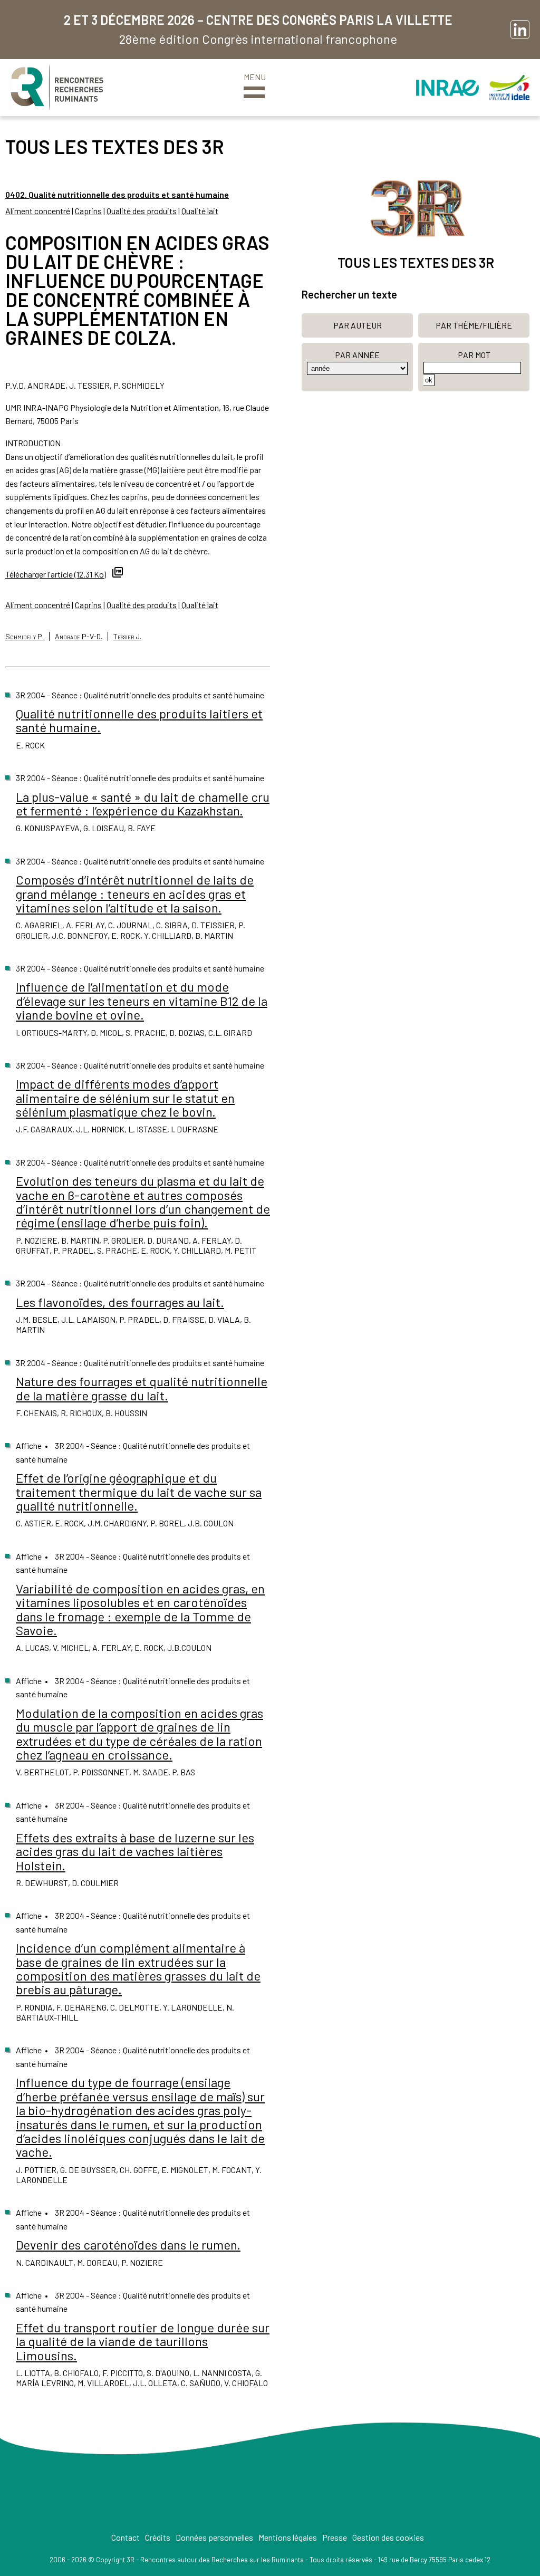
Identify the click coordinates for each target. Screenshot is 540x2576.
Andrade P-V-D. (79, 636)
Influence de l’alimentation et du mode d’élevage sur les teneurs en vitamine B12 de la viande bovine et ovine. (142, 1001)
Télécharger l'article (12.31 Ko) (56, 574)
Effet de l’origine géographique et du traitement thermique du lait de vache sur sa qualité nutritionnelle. (139, 1492)
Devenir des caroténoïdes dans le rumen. (128, 2245)
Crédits (158, 2537)
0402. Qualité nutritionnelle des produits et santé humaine (117, 194)
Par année (357, 355)
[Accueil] (57, 88)
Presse (335, 2537)
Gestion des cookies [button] (388, 2537)
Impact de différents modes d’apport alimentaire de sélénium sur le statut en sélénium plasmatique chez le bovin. (125, 1098)
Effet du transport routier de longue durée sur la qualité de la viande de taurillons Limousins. (143, 2341)
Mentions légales (288, 2537)
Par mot (474, 355)
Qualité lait (200, 211)
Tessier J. (127, 636)
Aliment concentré (38, 211)
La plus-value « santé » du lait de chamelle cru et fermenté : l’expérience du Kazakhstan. (143, 804)
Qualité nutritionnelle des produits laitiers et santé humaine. (139, 720)
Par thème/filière (474, 325)
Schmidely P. (25, 636)
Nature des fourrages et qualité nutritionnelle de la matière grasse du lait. (142, 1388)
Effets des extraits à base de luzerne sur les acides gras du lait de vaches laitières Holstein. (135, 1851)
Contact (126, 2537)
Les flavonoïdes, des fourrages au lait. (120, 1302)
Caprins (88, 211)
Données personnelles (214, 2537)
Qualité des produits (142, 211)
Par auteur (358, 325)
